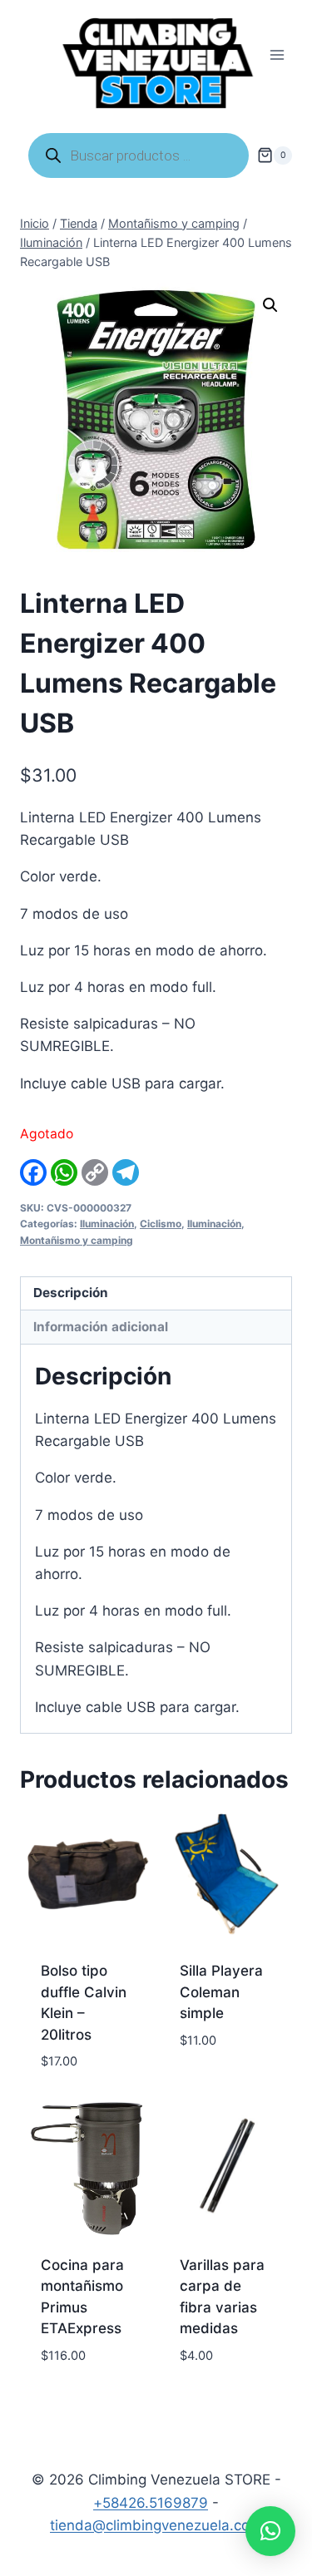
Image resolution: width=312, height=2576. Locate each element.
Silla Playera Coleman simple (221, 1992)
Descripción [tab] (71, 1293)
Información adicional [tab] (101, 1327)
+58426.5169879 (151, 2503)
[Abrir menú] (277, 55)
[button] (270, 305)
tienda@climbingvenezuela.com (156, 2525)
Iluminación (107, 1224)
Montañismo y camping (77, 1240)
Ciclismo (161, 1224)
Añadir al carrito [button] (213, 2078)
